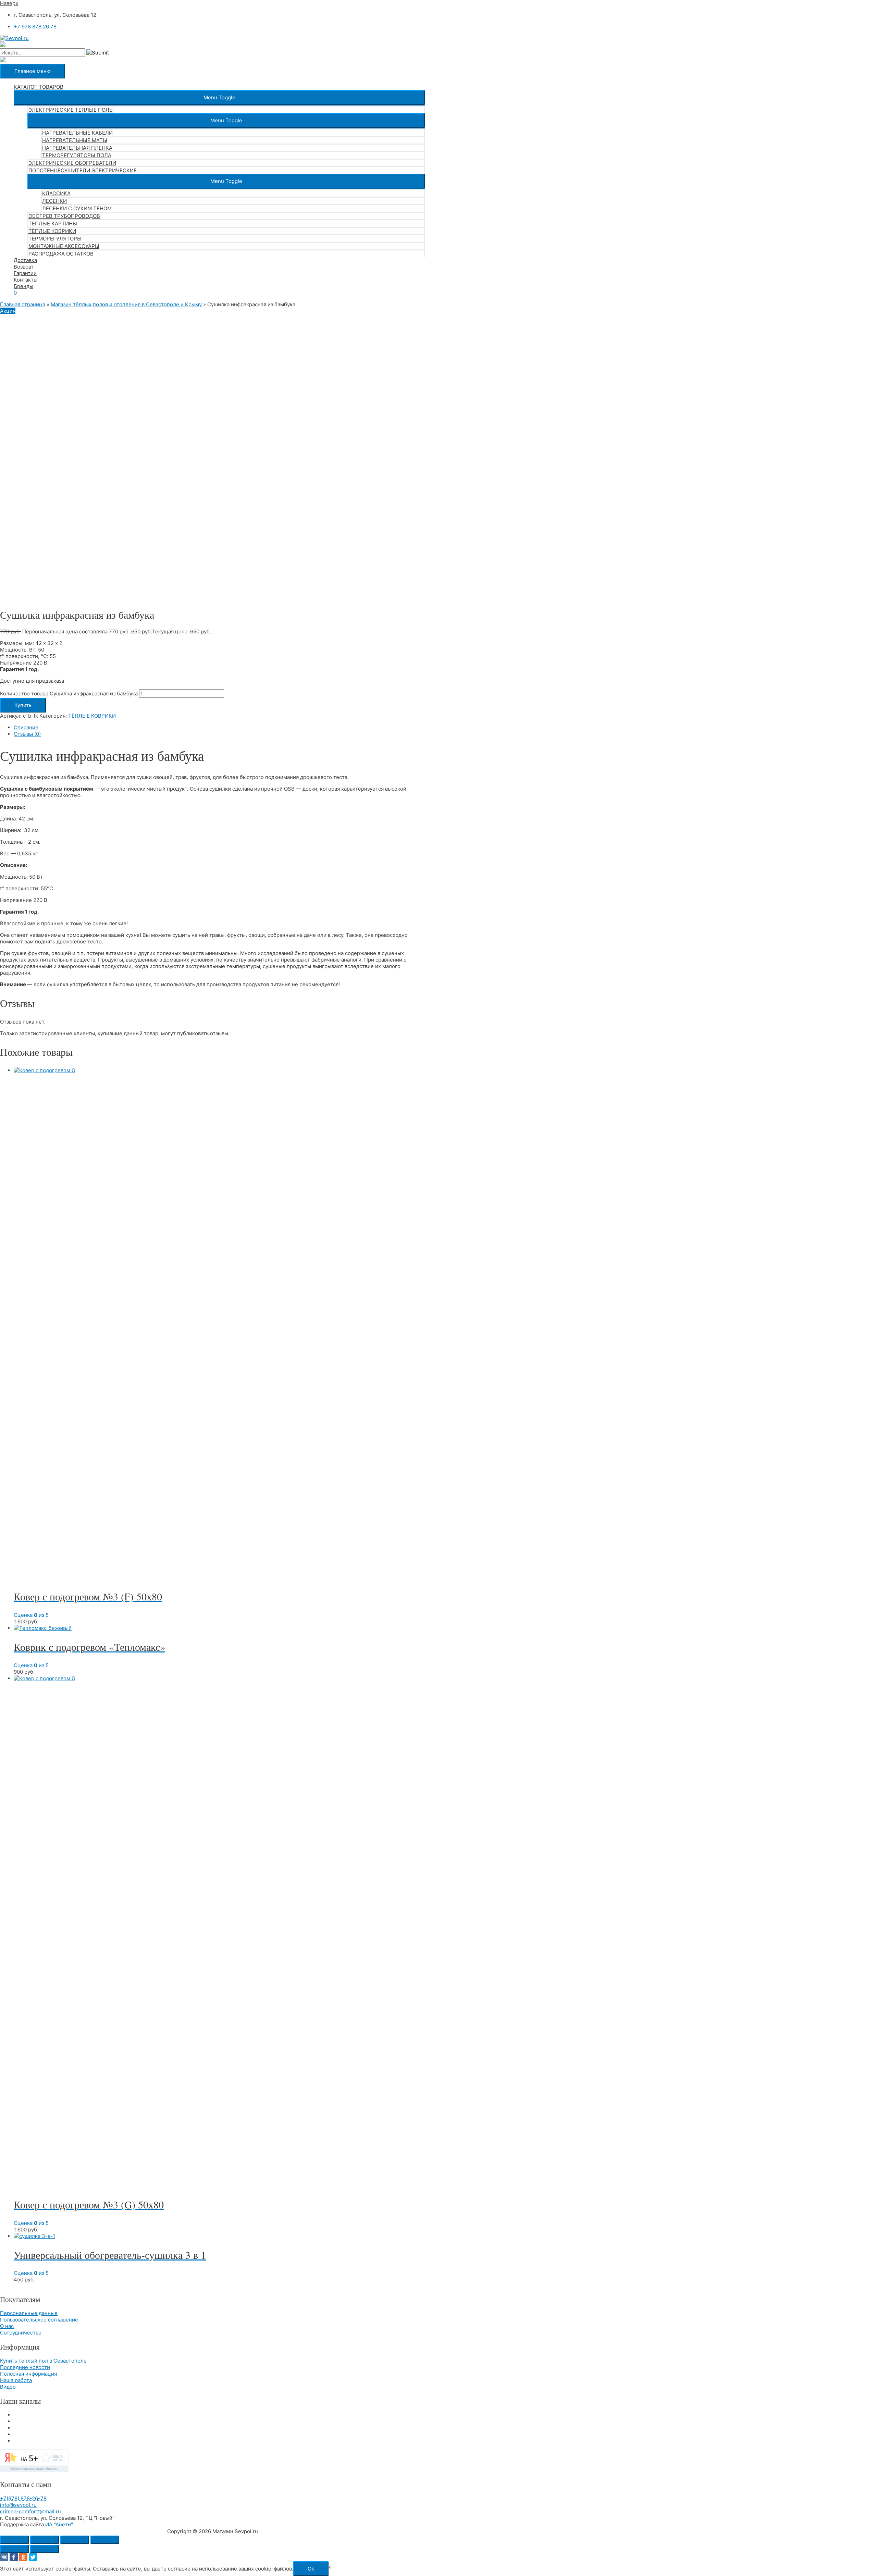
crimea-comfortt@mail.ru (30, 2511)
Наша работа (16, 2380)
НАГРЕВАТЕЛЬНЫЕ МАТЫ (75, 140)
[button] (219, 97)
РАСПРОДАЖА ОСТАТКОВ (61, 254)
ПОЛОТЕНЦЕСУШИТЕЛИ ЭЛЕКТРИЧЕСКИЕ (83, 170)
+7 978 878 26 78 (35, 27)
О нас (7, 2326)
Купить (23, 705)
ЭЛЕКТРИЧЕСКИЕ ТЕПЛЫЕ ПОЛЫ (71, 110)
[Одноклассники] (23, 2557)
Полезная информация (28, 2374)
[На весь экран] (45, 2540)
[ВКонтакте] (4, 2557)
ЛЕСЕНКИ (54, 201)
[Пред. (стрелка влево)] (14, 2549)
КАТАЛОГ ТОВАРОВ (39, 87)
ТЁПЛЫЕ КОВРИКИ (52, 231)
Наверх (9, 3)
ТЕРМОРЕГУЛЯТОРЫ (55, 239)
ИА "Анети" (59, 2524)
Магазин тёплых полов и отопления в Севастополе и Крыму (126, 304)
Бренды (23, 286)
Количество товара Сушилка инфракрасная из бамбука (69, 693)
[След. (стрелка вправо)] (45, 2549)
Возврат (24, 267)
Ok (311, 2569)
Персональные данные (29, 2313)
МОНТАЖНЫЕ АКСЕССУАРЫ (64, 246)
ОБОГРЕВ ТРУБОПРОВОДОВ (64, 216)
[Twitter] (33, 2557)
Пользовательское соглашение (39, 2320)
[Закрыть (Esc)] (105, 2540)
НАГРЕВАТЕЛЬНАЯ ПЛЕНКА (77, 148)
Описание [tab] (26, 727)
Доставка (25, 260)
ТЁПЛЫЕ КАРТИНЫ (53, 224)
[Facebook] (14, 2557)
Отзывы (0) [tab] (27, 734)
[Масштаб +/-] (14, 2540)
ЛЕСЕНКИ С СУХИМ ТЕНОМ (77, 208)
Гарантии (25, 273)
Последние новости (25, 2367)
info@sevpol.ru (18, 2505)
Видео (8, 2387)
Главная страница (23, 304)
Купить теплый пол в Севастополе (43, 2361)
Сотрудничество (21, 2333)
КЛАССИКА (56, 193)
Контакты (26, 280)
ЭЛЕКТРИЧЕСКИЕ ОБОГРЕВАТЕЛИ (72, 163)
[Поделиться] (75, 2540)
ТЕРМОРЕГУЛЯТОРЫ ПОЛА (77, 155)
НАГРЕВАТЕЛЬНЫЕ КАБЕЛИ (77, 133)
